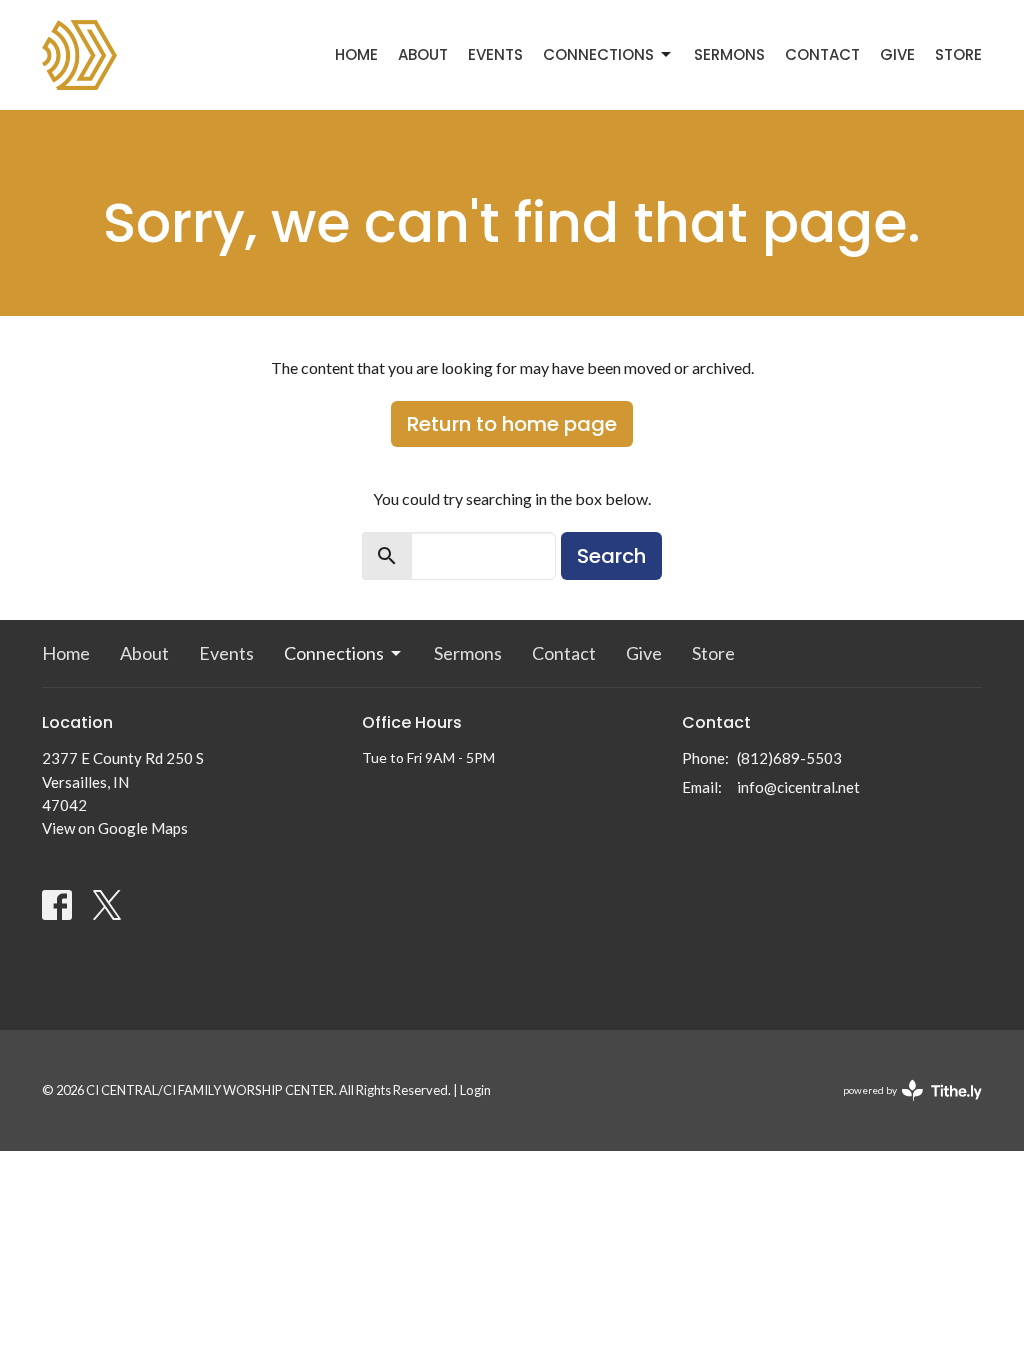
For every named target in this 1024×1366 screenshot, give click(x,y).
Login (475, 1090)
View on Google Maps (115, 828)
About (423, 54)
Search (611, 556)
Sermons (729, 54)
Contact (822, 54)
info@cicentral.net (798, 787)
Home (356, 54)
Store (958, 54)
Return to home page (512, 424)
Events (495, 54)
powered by (902, 1107)
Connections (598, 54)
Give (897, 54)
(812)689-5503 (789, 758)
